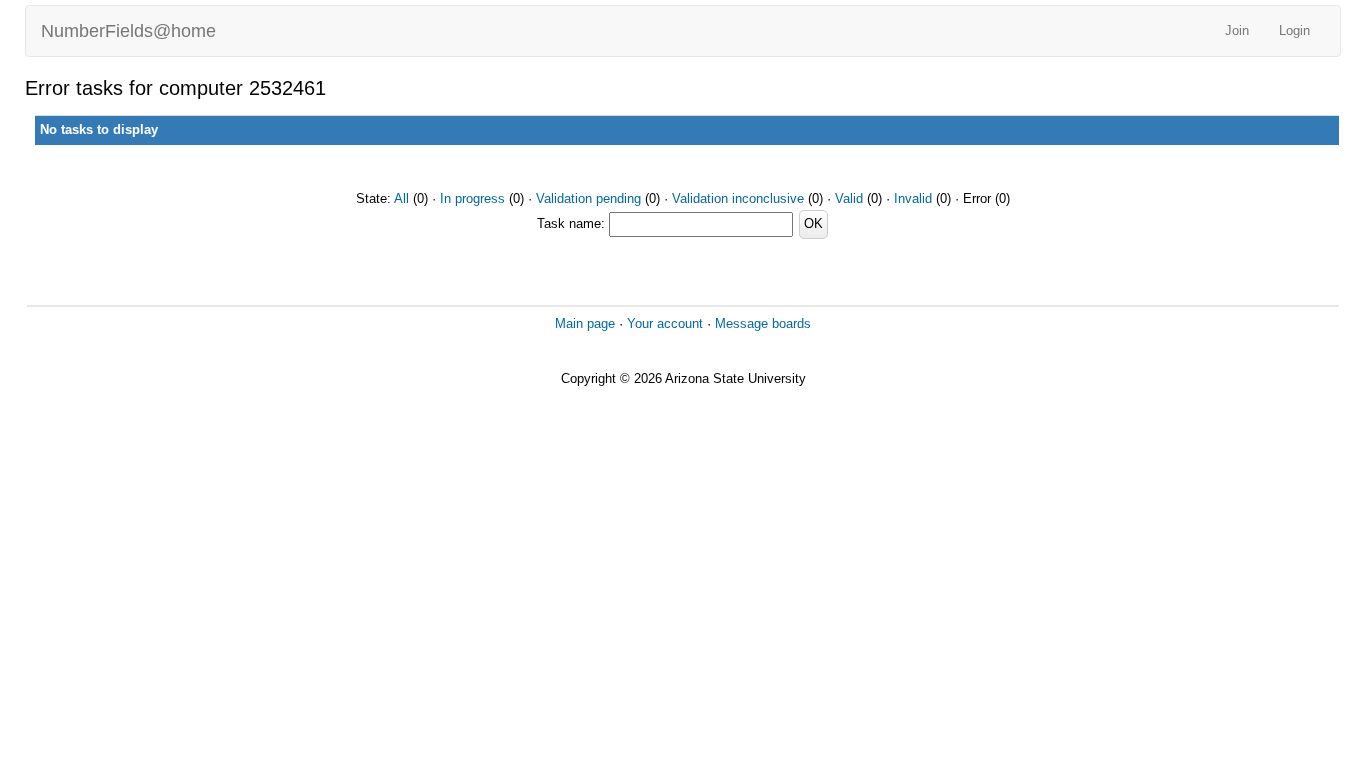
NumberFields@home (128, 31)
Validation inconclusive (738, 198)
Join (1237, 30)
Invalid (913, 198)
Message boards (763, 323)
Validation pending (588, 198)
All (401, 198)
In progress (472, 198)
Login (1294, 30)
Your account (665, 323)
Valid (849, 198)
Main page (585, 323)
